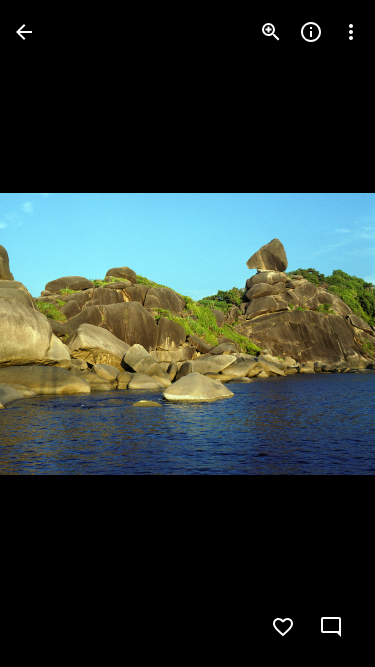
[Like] (283, 627)
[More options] (351, 32)
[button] (56, 334)
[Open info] (311, 32)
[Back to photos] (24, 32)
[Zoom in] (271, 32)
